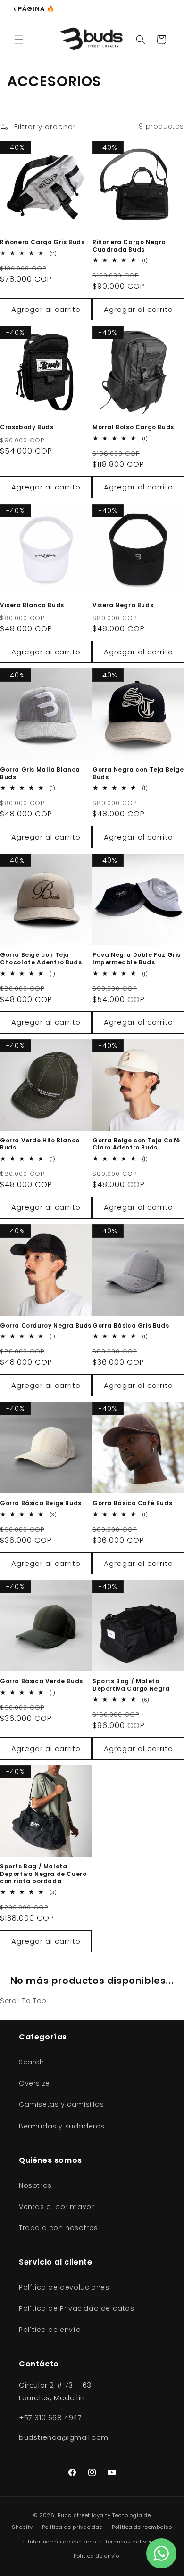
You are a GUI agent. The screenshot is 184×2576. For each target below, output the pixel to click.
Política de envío (50, 2330)
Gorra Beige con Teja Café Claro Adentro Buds (136, 1144)
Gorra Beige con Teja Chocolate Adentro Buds (41, 958)
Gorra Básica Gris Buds (131, 1326)
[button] (19, 40)
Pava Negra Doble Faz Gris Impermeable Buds (137, 958)
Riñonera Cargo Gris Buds (42, 242)
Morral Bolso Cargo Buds (133, 427)
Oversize (34, 2083)
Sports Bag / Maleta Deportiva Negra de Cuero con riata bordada (43, 1874)
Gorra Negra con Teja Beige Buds (138, 773)
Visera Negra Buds (123, 605)
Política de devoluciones (64, 2287)
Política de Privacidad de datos (77, 2308)
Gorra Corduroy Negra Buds (46, 1326)
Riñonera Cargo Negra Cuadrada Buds (129, 246)
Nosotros (35, 2185)
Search (32, 2062)
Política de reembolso (142, 2527)
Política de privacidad (72, 2527)
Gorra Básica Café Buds (132, 1503)
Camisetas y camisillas (61, 2104)
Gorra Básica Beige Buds (41, 1503)
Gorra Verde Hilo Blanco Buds (40, 1144)
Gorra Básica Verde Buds (42, 1681)
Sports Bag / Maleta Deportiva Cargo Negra (131, 1685)
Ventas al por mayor (56, 2207)
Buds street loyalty (84, 2515)
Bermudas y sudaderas (62, 2126)
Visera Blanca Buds (32, 605)
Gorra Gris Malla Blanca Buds (40, 773)
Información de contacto (62, 2542)
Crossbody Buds (27, 427)
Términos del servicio (135, 2542)
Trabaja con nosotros (59, 2228)
